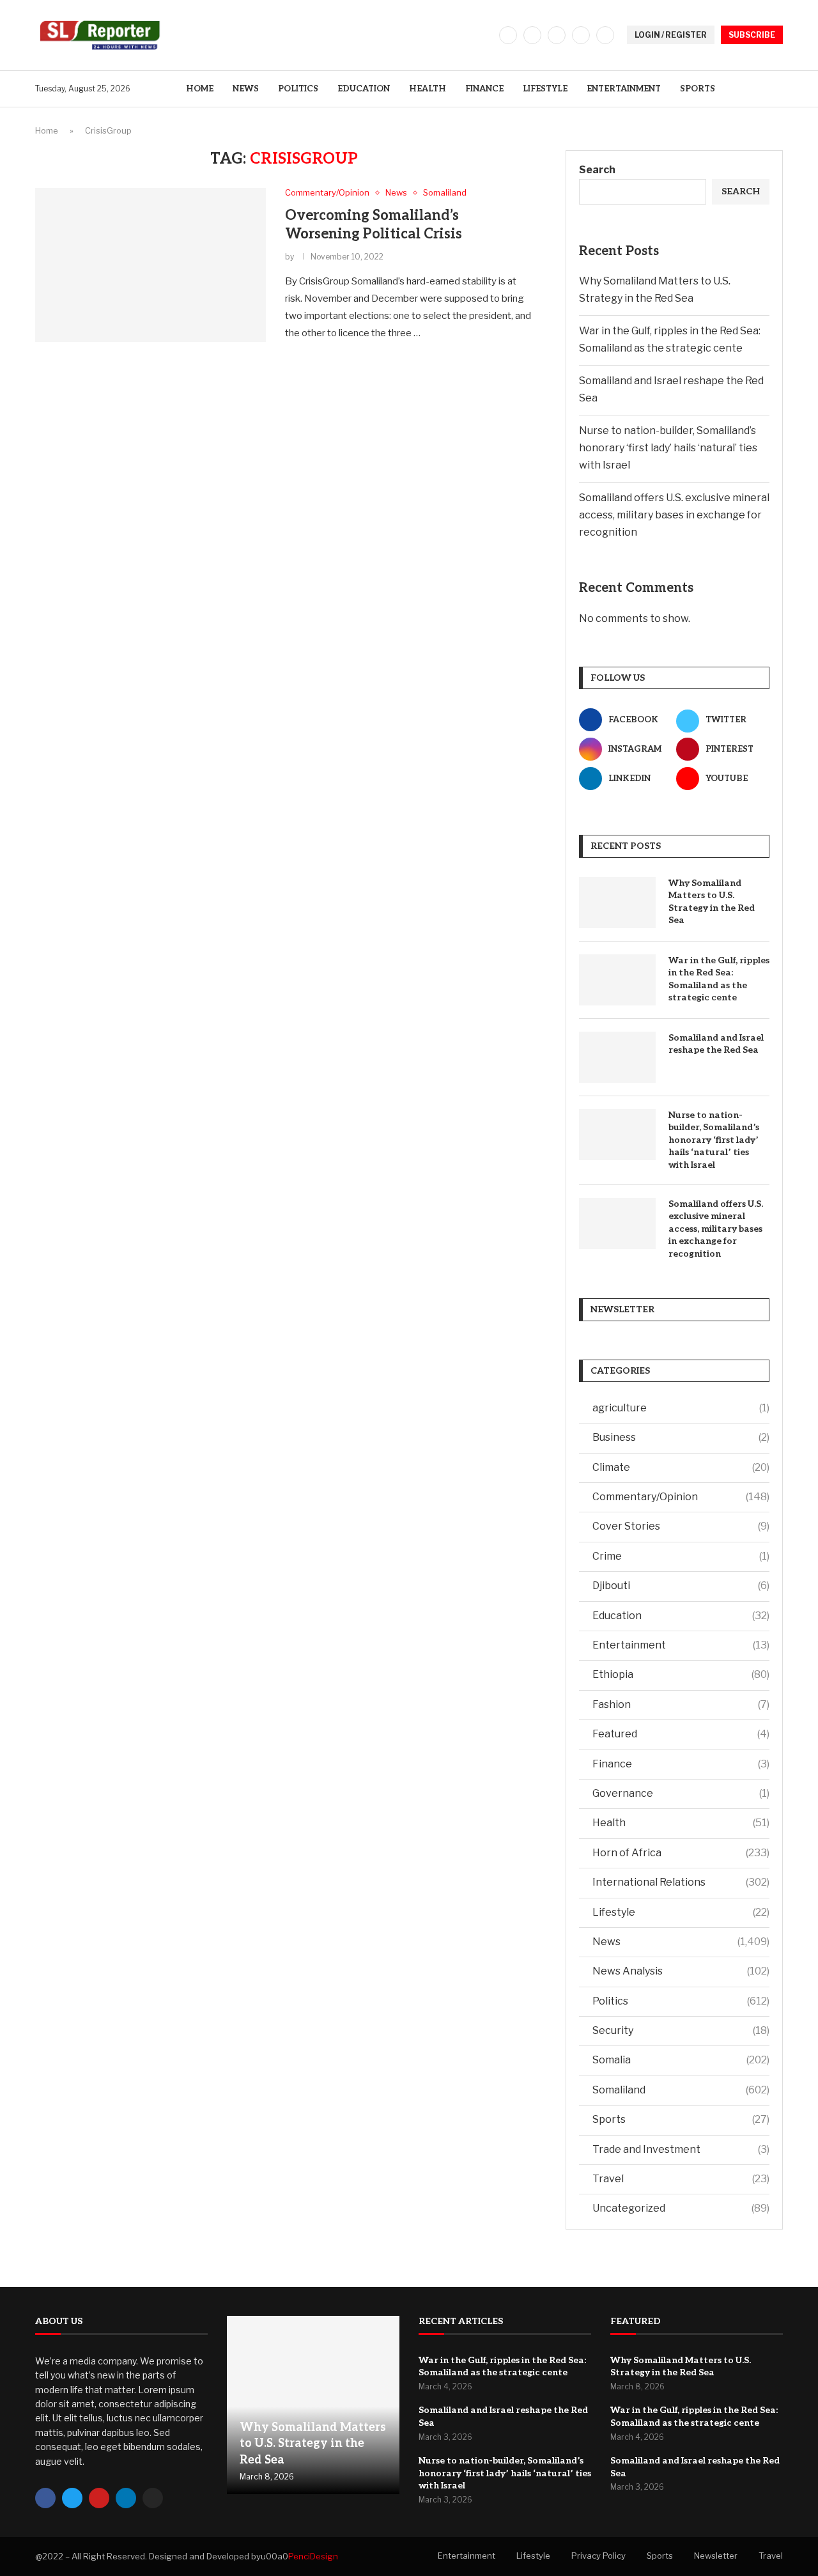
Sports (698, 89)
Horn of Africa (681, 1853)
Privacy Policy (598, 2556)
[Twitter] (532, 35)
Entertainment (624, 89)
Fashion (681, 1704)
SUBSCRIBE (752, 35)
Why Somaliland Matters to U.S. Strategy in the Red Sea (712, 902)
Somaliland (681, 2090)
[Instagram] (557, 35)
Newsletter (716, 2556)
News (246, 89)
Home (200, 89)
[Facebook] (508, 35)
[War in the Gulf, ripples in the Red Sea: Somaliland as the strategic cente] (617, 980)
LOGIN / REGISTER (671, 35)
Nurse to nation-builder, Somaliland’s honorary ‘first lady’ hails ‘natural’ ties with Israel (668, 448)
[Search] (776, 89)
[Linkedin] (581, 35)
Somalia (681, 2060)
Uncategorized (681, 2208)
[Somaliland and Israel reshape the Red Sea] (617, 1057)
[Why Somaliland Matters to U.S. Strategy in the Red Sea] (617, 903)
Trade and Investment (681, 2149)
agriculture (681, 1408)
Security (681, 2030)
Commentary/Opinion (681, 1497)
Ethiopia (681, 1674)
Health (428, 89)
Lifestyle (545, 89)
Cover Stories (681, 1526)
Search (597, 170)
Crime (681, 1556)
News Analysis (681, 1971)
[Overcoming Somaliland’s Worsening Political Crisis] (150, 265)
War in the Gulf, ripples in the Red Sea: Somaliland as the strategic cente (719, 979)
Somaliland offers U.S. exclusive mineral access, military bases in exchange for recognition (674, 515)
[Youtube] (605, 35)
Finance (484, 89)
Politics (298, 89)
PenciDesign (313, 2556)
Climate (681, 1467)
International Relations (681, 1882)
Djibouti (681, 1586)
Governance (681, 1793)
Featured (681, 1734)
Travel (681, 2179)
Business (681, 1437)
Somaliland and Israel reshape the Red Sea (716, 1044)
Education (364, 89)
